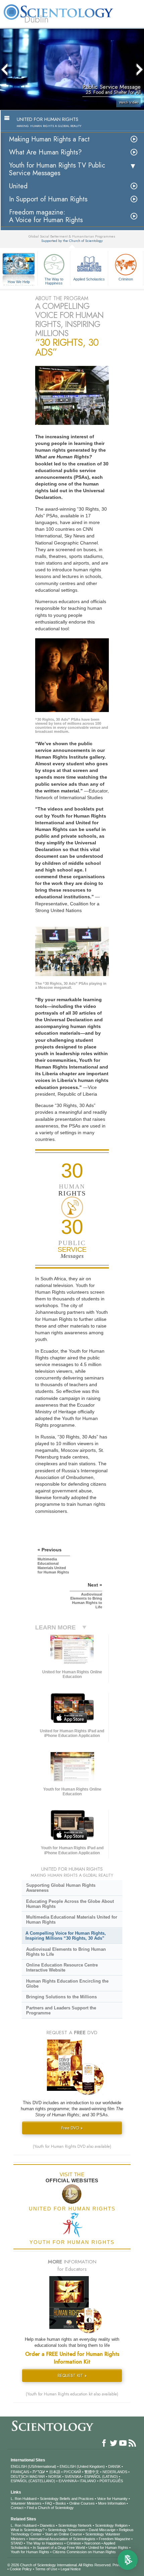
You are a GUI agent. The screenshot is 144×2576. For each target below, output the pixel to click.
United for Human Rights (108, 2548)
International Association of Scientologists (62, 2539)
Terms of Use (46, 2569)
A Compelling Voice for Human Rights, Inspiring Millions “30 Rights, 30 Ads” (66, 1936)
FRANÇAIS (20, 2472)
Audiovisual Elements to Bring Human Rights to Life (66, 1952)
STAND (17, 2543)
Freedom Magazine (115, 2539)
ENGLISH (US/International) (33, 2466)
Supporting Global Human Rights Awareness (61, 1888)
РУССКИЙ (72, 2472)
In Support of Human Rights (48, 199)
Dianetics (47, 2525)
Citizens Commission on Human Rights (84, 2552)
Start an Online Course (63, 2534)
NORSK (55, 2476)
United (18, 186)
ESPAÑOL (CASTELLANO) (33, 2481)
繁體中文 (92, 2472)
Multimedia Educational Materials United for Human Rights (72, 1920)
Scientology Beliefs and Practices (67, 2499)
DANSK (114, 2466)
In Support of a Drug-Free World (59, 2548)
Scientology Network (75, 2525)
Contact (17, 2508)
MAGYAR (37, 2476)
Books (61, 2503)
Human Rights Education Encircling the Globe (67, 1984)
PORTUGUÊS (111, 2481)
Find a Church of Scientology (50, 2508)
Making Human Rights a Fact (49, 139)
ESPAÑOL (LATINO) (101, 2476)
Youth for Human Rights (30, 2552)
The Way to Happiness (54, 281)
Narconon (92, 2543)
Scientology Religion (111, 2525)
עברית (39, 2471)
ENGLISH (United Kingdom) (82, 2466)
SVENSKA (73, 2476)
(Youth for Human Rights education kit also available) (72, 2394)
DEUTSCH (20, 2476)
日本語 (55, 2472)
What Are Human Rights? (45, 152)
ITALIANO (88, 2481)
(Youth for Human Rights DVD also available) (72, 2146)
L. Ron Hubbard (24, 2499)
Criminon (126, 279)
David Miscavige (102, 2530)
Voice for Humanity (112, 2499)
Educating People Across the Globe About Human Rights (70, 1904)
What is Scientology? (28, 2530)
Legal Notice (71, 2569)
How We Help (19, 282)
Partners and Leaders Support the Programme (61, 2010)
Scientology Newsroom (67, 2530)
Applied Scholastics (89, 279)
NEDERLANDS (115, 2472)
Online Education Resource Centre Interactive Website (62, 1968)
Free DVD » (72, 2128)
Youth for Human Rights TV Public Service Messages (57, 169)
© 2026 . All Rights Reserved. (60, 2565)
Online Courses (82, 2503)
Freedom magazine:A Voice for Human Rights (46, 216)
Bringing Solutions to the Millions (61, 1997)
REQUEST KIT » (72, 2375)
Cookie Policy (21, 2569)
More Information (112, 2503)
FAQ (49, 2503)
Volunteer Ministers (26, 2503)
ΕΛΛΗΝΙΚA (67, 2481)
